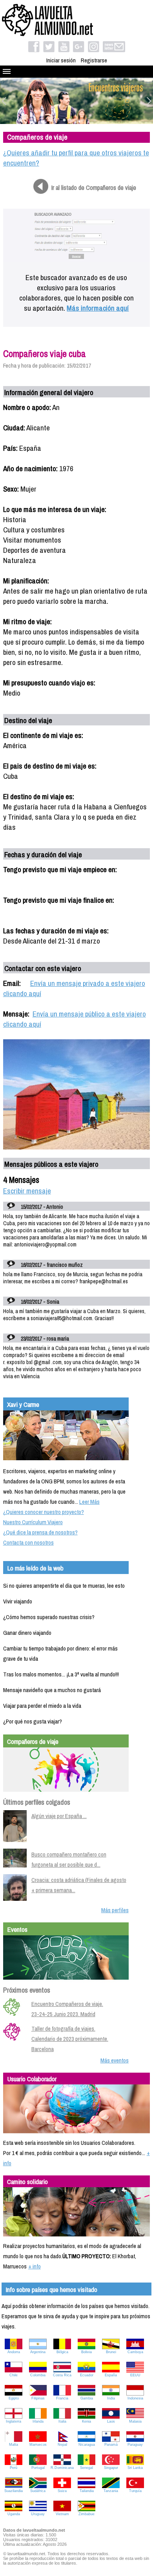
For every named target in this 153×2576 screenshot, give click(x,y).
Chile (14, 2375)
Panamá (111, 2445)
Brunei (111, 2352)
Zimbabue (87, 2514)
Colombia (38, 2375)
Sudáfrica (38, 2491)
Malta (14, 2445)
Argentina (38, 2352)
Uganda (14, 2514)
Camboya (135, 2352)
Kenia (87, 2421)
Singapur (111, 2468)
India (111, 2398)
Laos (111, 2421)
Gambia (87, 2398)
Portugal (38, 2468)
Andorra (14, 2352)
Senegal (87, 2468)
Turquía (135, 2491)
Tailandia (87, 2491)
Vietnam (62, 2514)
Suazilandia (14, 2491)
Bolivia (87, 2352)
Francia (62, 2398)
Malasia (135, 2421)
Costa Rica (62, 2375)
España (111, 2375)
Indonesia (135, 2398)
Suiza (62, 2491)
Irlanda (38, 2421)
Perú (14, 2468)
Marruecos (38, 2445)
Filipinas (38, 2398)
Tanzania (111, 2491)
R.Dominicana (62, 2468)
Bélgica (62, 2352)
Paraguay (135, 2445)
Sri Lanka (135, 2468)
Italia (62, 2421)
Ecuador (87, 2375)
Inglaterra (14, 2421)
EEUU (135, 2375)
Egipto (14, 2398)
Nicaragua (87, 2445)
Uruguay (38, 2514)
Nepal (62, 2445)
